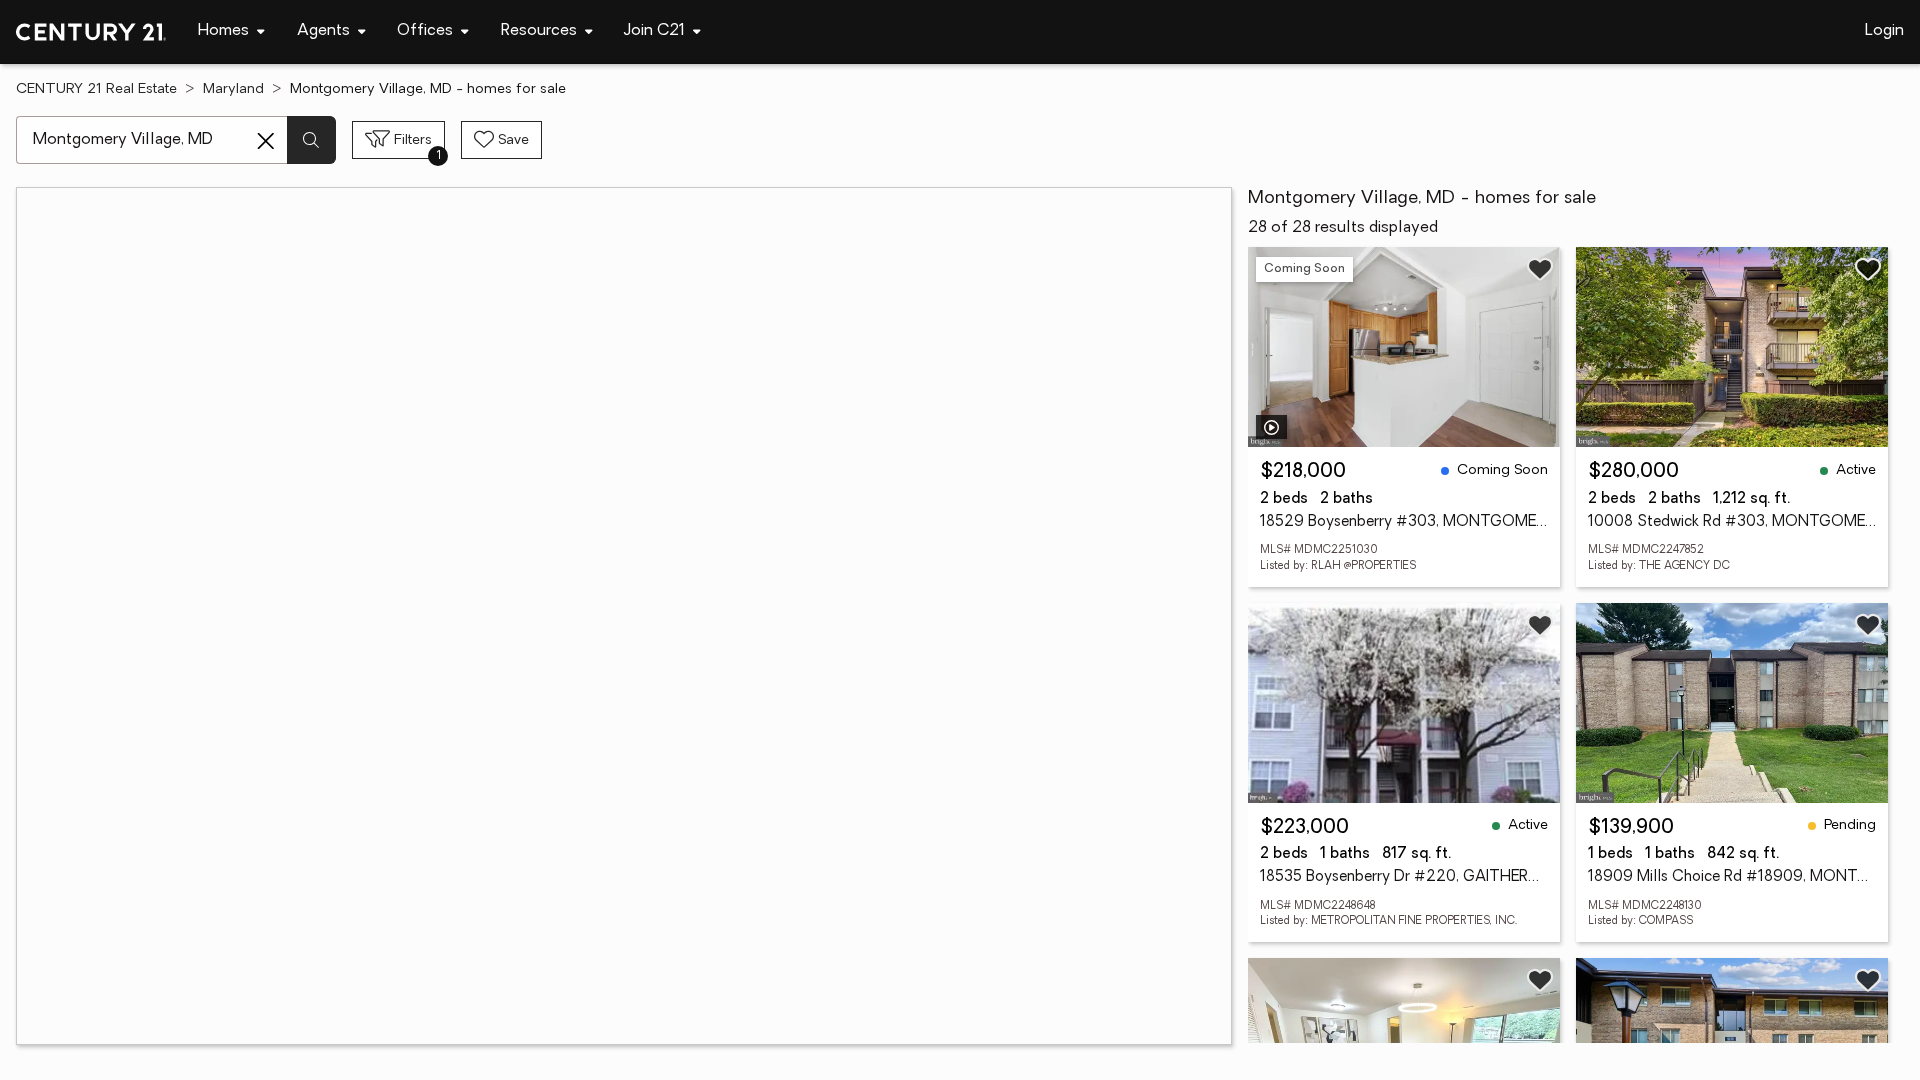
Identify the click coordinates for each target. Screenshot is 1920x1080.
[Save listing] (1540, 269)
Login (1884, 31)
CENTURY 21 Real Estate (96, 89)
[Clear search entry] (266, 141)
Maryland (233, 89)
